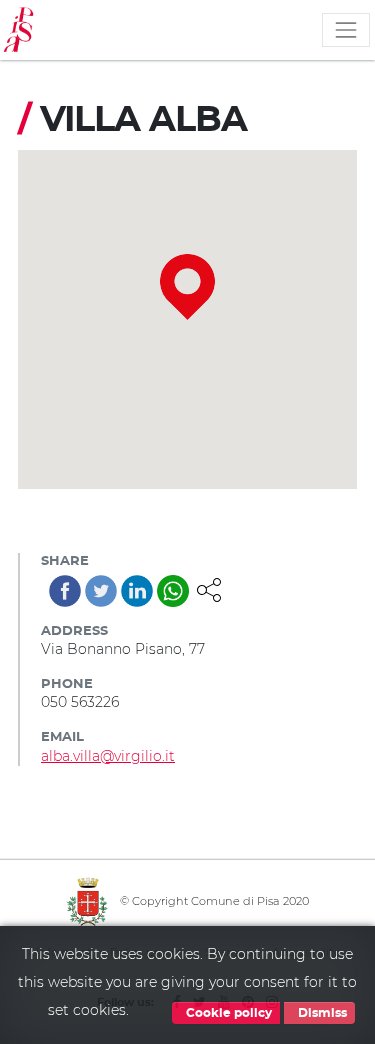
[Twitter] (101, 591)
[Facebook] (65, 591)
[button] (209, 589)
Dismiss (321, 1013)
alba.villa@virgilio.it (108, 756)
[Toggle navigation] (346, 30)
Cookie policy (227, 1013)
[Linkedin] (137, 591)
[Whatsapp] (173, 591)
